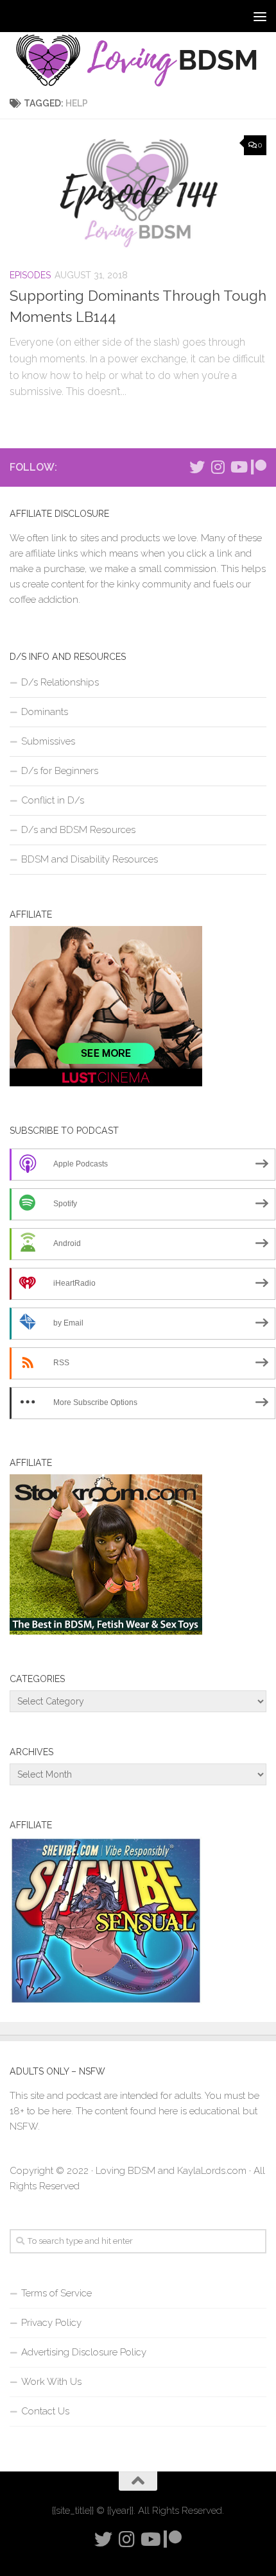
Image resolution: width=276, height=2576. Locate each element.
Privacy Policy (51, 2323)
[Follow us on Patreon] (259, 467)
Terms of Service (56, 2293)
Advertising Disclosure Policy (84, 2352)
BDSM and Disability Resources (90, 859)
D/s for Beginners (60, 771)
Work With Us (51, 2382)
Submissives (48, 741)
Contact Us (45, 2411)
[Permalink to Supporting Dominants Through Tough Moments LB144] (138, 193)
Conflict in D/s (53, 800)
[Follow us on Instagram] (218, 467)
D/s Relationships (60, 682)
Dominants (45, 712)
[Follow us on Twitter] (197, 467)
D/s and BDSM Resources (78, 830)
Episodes (30, 275)
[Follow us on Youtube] (238, 467)
